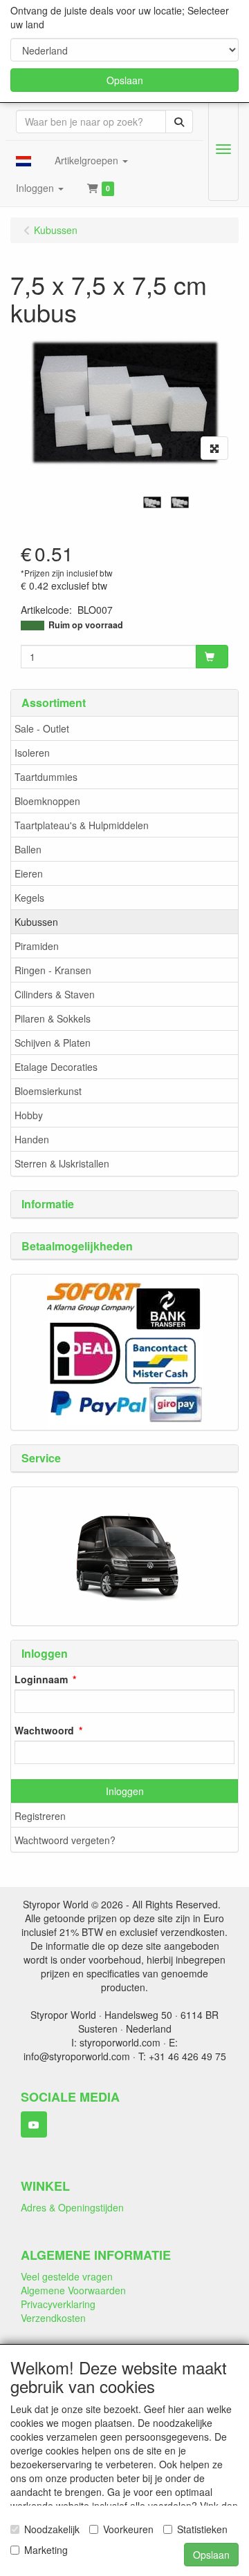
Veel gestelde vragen (67, 2276)
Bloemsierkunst (48, 1091)
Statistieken (202, 2529)
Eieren (29, 873)
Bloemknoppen (47, 801)
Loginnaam (41, 1679)
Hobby (29, 1115)
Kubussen (36, 922)
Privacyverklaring (58, 2304)
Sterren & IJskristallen (62, 1163)
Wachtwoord (44, 1730)
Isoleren (32, 753)
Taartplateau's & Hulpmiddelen (82, 825)
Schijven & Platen (53, 1043)
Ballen (28, 849)
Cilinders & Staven (55, 994)
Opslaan (125, 80)
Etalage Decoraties (56, 1067)
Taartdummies (46, 777)
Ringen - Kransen (53, 970)
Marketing (46, 2550)
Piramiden (37, 946)
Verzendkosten (53, 2318)
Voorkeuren (128, 2529)
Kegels (29, 898)
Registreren (40, 1816)
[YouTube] (34, 2124)
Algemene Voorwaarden (73, 2290)
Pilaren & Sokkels (53, 1018)
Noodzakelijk (52, 2529)
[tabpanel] (152, 502)
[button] (24, 160)
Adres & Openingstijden (72, 2207)
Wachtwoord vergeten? (65, 1840)
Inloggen (125, 1791)
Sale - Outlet (42, 728)
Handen (32, 1139)
